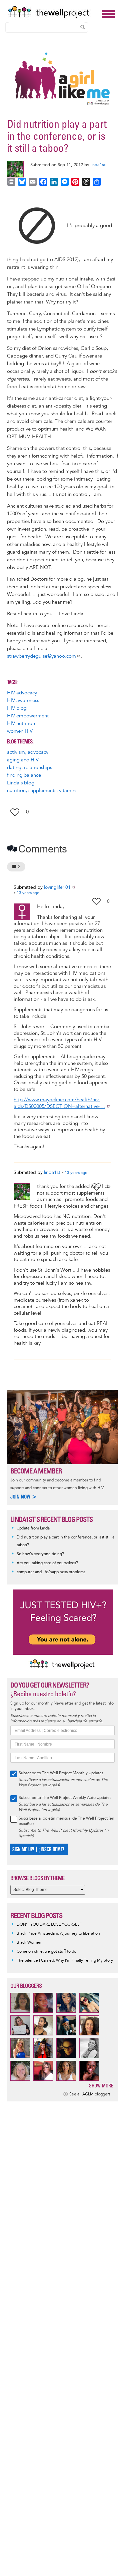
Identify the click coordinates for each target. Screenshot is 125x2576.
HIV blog (17, 708)
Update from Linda (33, 1528)
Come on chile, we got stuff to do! (47, 1952)
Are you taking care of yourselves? (47, 1563)
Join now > (24, 1497)
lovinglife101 (57, 887)
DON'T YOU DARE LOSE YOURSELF (49, 1924)
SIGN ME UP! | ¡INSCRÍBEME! (38, 1849)
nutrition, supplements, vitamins (42, 791)
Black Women (29, 1943)
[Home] (53, 12)
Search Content (83, 27)
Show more (101, 2086)
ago (28, 893)
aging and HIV (23, 760)
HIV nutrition (21, 724)
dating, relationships (29, 768)
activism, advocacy (28, 752)
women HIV (20, 731)
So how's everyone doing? (40, 1554)
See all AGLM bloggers (90, 2094)
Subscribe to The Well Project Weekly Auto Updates (65, 1798)
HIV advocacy (22, 693)
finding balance (24, 775)
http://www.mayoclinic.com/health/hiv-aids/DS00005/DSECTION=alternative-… (59, 1103)
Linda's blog (21, 783)
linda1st (98, 165)
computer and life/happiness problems (51, 1572)
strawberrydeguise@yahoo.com (41, 656)
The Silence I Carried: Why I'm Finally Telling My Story (65, 1961)
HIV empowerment (28, 716)
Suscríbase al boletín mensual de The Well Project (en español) (66, 1821)
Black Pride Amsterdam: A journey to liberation (58, 1934)
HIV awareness (23, 701)
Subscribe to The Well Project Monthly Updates (61, 1773)
